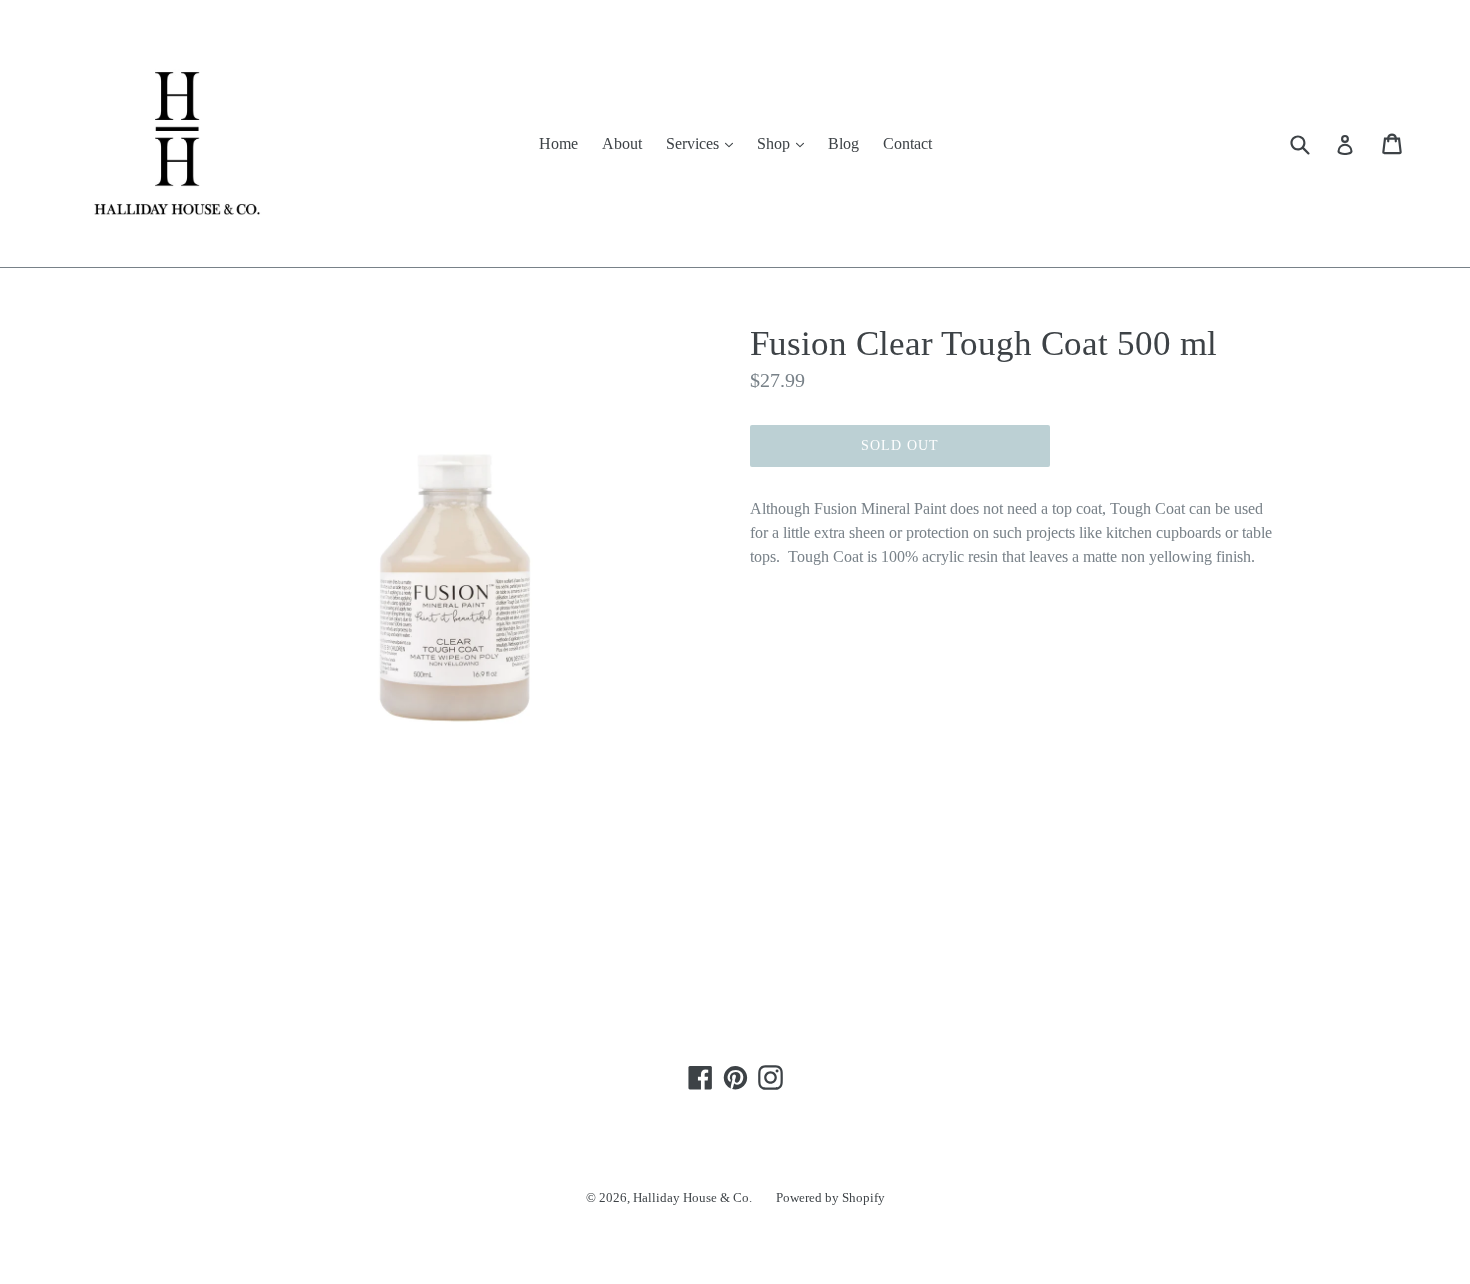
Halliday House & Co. (692, 1197)
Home (558, 143)
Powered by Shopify (830, 1197)
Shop (785, 143)
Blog (843, 143)
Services (704, 143)
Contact (907, 143)
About (622, 143)
